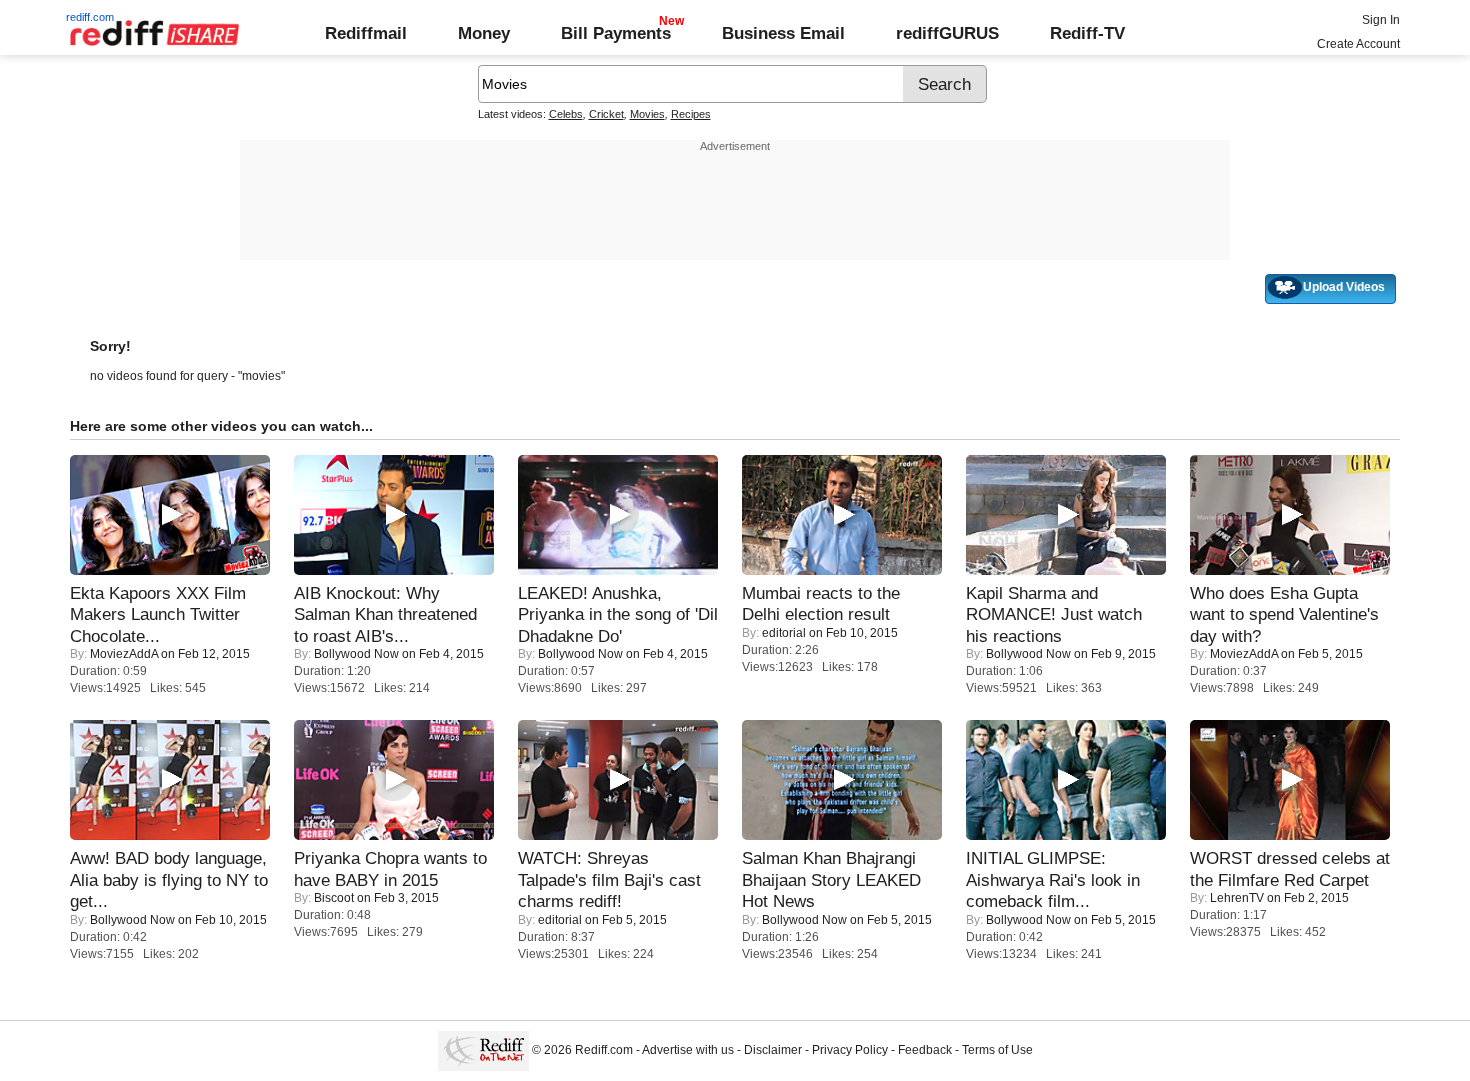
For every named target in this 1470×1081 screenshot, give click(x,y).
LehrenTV (1237, 898)
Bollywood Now (356, 654)
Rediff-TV (1087, 33)
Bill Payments (616, 33)
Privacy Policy (850, 1050)
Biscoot (334, 898)
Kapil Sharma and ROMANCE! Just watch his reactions (1054, 614)
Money (484, 33)
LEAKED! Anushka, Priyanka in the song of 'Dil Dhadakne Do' (618, 614)
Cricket (606, 114)
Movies (647, 114)
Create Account (1358, 44)
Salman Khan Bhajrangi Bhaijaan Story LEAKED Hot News (831, 879)
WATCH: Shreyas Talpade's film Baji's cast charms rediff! (609, 879)
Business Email (783, 33)
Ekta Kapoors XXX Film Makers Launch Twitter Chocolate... (158, 614)
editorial (784, 633)
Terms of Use (997, 1050)
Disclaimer (773, 1050)
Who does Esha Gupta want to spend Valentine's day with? (1284, 614)
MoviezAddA (124, 654)
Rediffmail (366, 33)
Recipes (691, 114)
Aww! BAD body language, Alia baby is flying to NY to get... (169, 879)
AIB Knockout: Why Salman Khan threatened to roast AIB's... (385, 614)
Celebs (566, 114)
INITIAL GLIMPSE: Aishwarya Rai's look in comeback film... (1053, 879)
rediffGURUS (947, 33)
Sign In (1381, 20)
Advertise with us (688, 1050)
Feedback (925, 1050)
